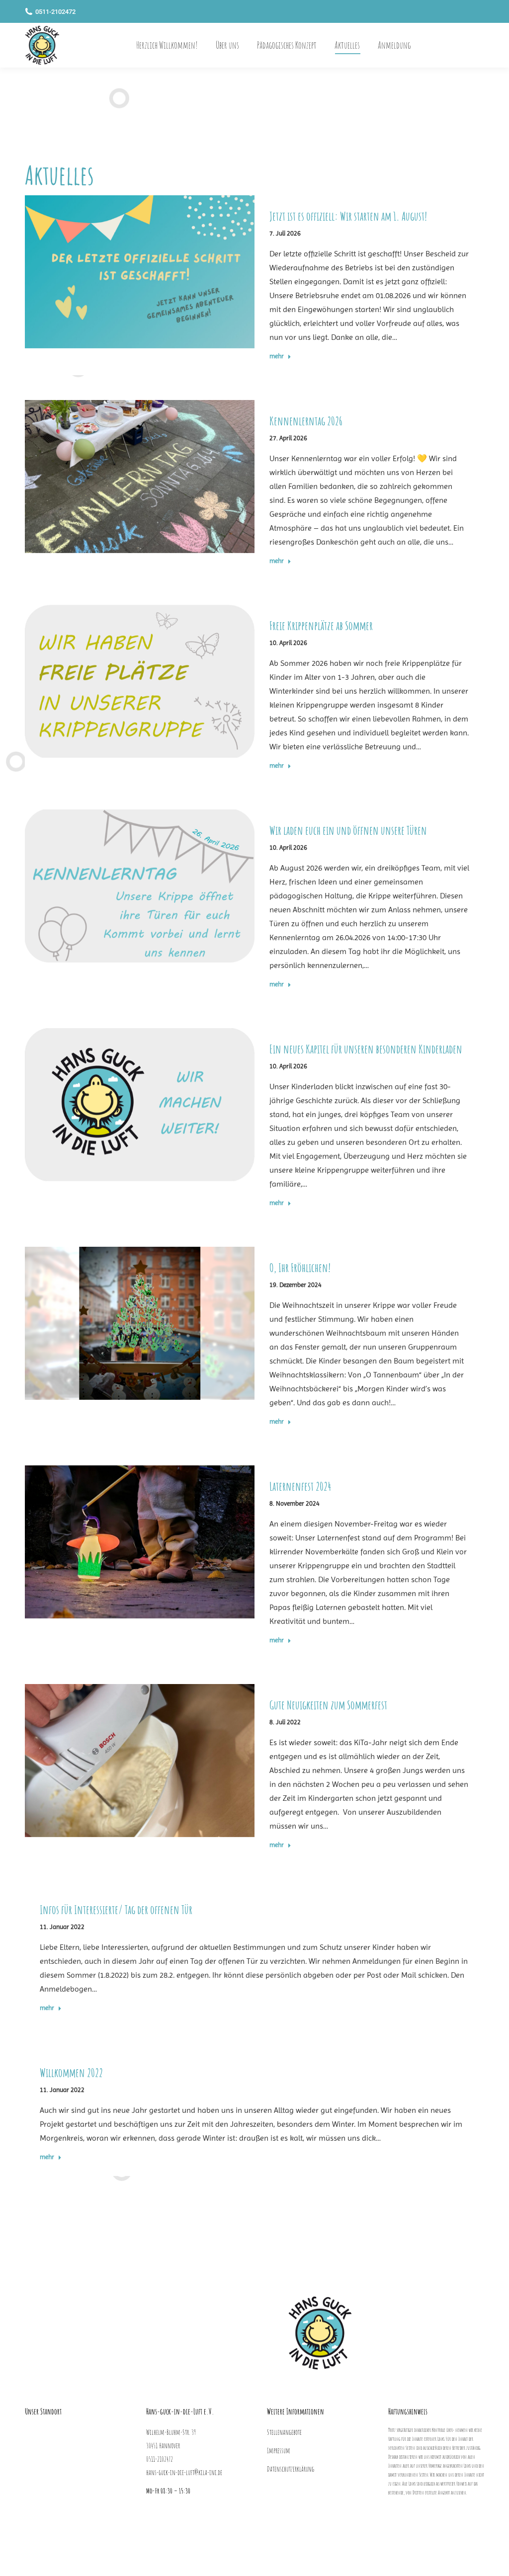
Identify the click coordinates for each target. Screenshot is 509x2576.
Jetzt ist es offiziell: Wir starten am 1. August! (348, 216)
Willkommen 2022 (71, 2073)
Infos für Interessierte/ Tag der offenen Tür (116, 1910)
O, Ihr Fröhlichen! (300, 1268)
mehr (277, 356)
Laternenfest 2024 (300, 1486)
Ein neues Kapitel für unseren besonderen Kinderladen (366, 1049)
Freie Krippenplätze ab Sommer (321, 626)
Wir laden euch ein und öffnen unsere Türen (348, 830)
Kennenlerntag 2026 (306, 421)
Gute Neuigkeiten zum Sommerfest (328, 1705)
